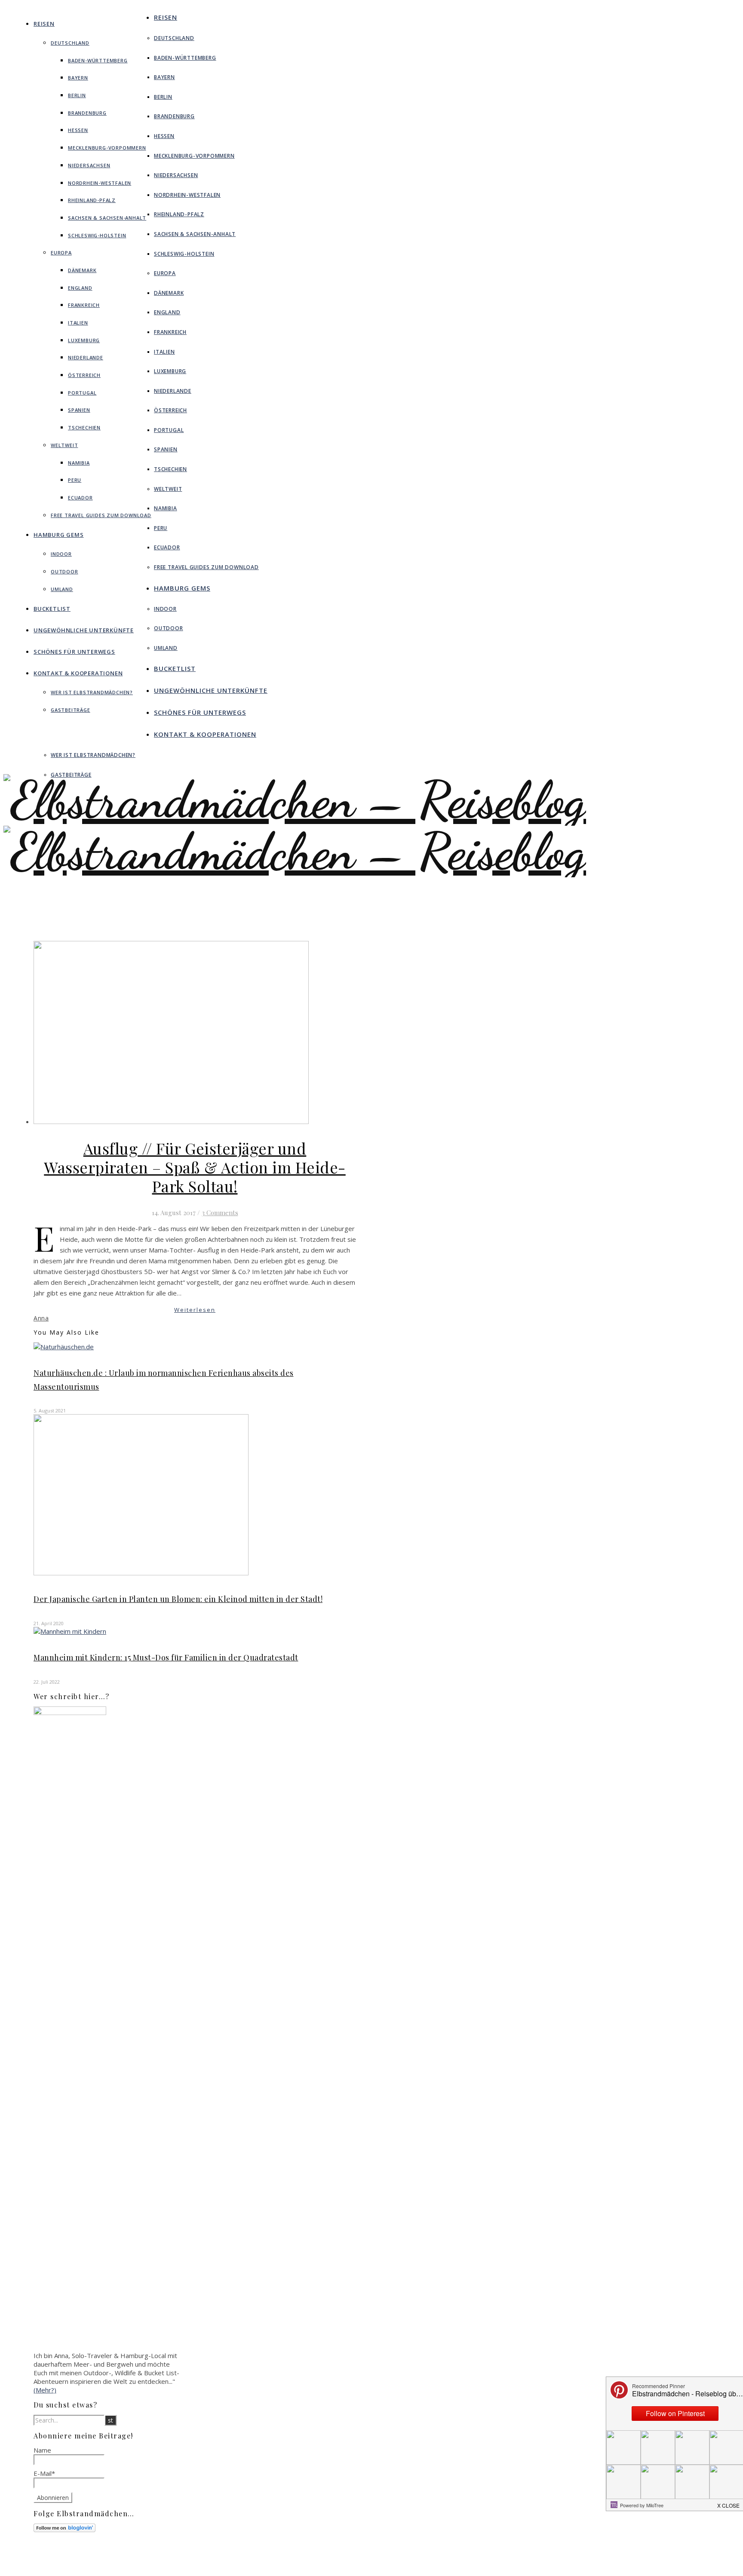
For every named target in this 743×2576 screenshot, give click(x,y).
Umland (62, 589)
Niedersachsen (89, 165)
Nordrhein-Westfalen (100, 183)
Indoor (61, 554)
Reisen (44, 24)
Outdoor (64, 571)
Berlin (77, 95)
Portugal (82, 393)
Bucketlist (52, 609)
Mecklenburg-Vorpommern (107, 148)
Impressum (347, 2559)
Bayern (78, 78)
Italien (78, 323)
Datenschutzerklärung (361, 2567)
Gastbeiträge (71, 710)
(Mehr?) (45, 2390)
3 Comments (220, 1213)
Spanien (79, 410)
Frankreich (84, 305)
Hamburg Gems (59, 535)
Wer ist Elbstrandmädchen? (92, 692)
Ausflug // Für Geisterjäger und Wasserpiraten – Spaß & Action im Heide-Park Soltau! (195, 1167)
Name (42, 2450)
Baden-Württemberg (98, 60)
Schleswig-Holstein (97, 235)
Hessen (78, 130)
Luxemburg (84, 340)
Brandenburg (87, 113)
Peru (75, 480)
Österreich (84, 375)
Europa (61, 253)
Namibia (79, 463)
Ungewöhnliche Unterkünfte (84, 630)
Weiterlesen (195, 1310)
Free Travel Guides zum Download (101, 515)
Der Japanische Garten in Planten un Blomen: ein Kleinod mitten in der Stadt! (178, 1599)
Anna (41, 1318)
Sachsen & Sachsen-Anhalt (107, 218)
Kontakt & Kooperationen (78, 673)
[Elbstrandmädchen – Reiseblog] (295, 877)
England (80, 288)
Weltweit (64, 445)
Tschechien (84, 427)
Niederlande (86, 357)
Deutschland (70, 43)
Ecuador (80, 498)
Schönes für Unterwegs (74, 652)
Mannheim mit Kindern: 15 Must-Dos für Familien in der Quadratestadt (166, 1657)
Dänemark (82, 270)
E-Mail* (44, 2473)
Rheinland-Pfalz (92, 200)
